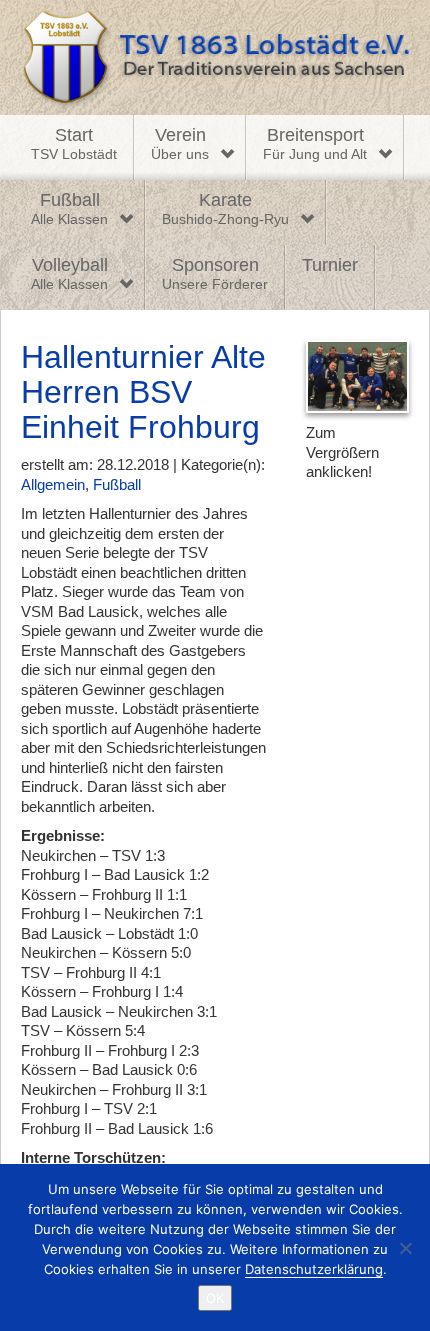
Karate (225, 209)
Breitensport (315, 144)
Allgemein (53, 484)
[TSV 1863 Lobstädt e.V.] (215, 57)
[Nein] (405, 1248)
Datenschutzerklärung (314, 1269)
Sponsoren (215, 274)
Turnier (330, 265)
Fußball (69, 209)
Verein (180, 144)
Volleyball (69, 274)
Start (74, 144)
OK (215, 1298)
